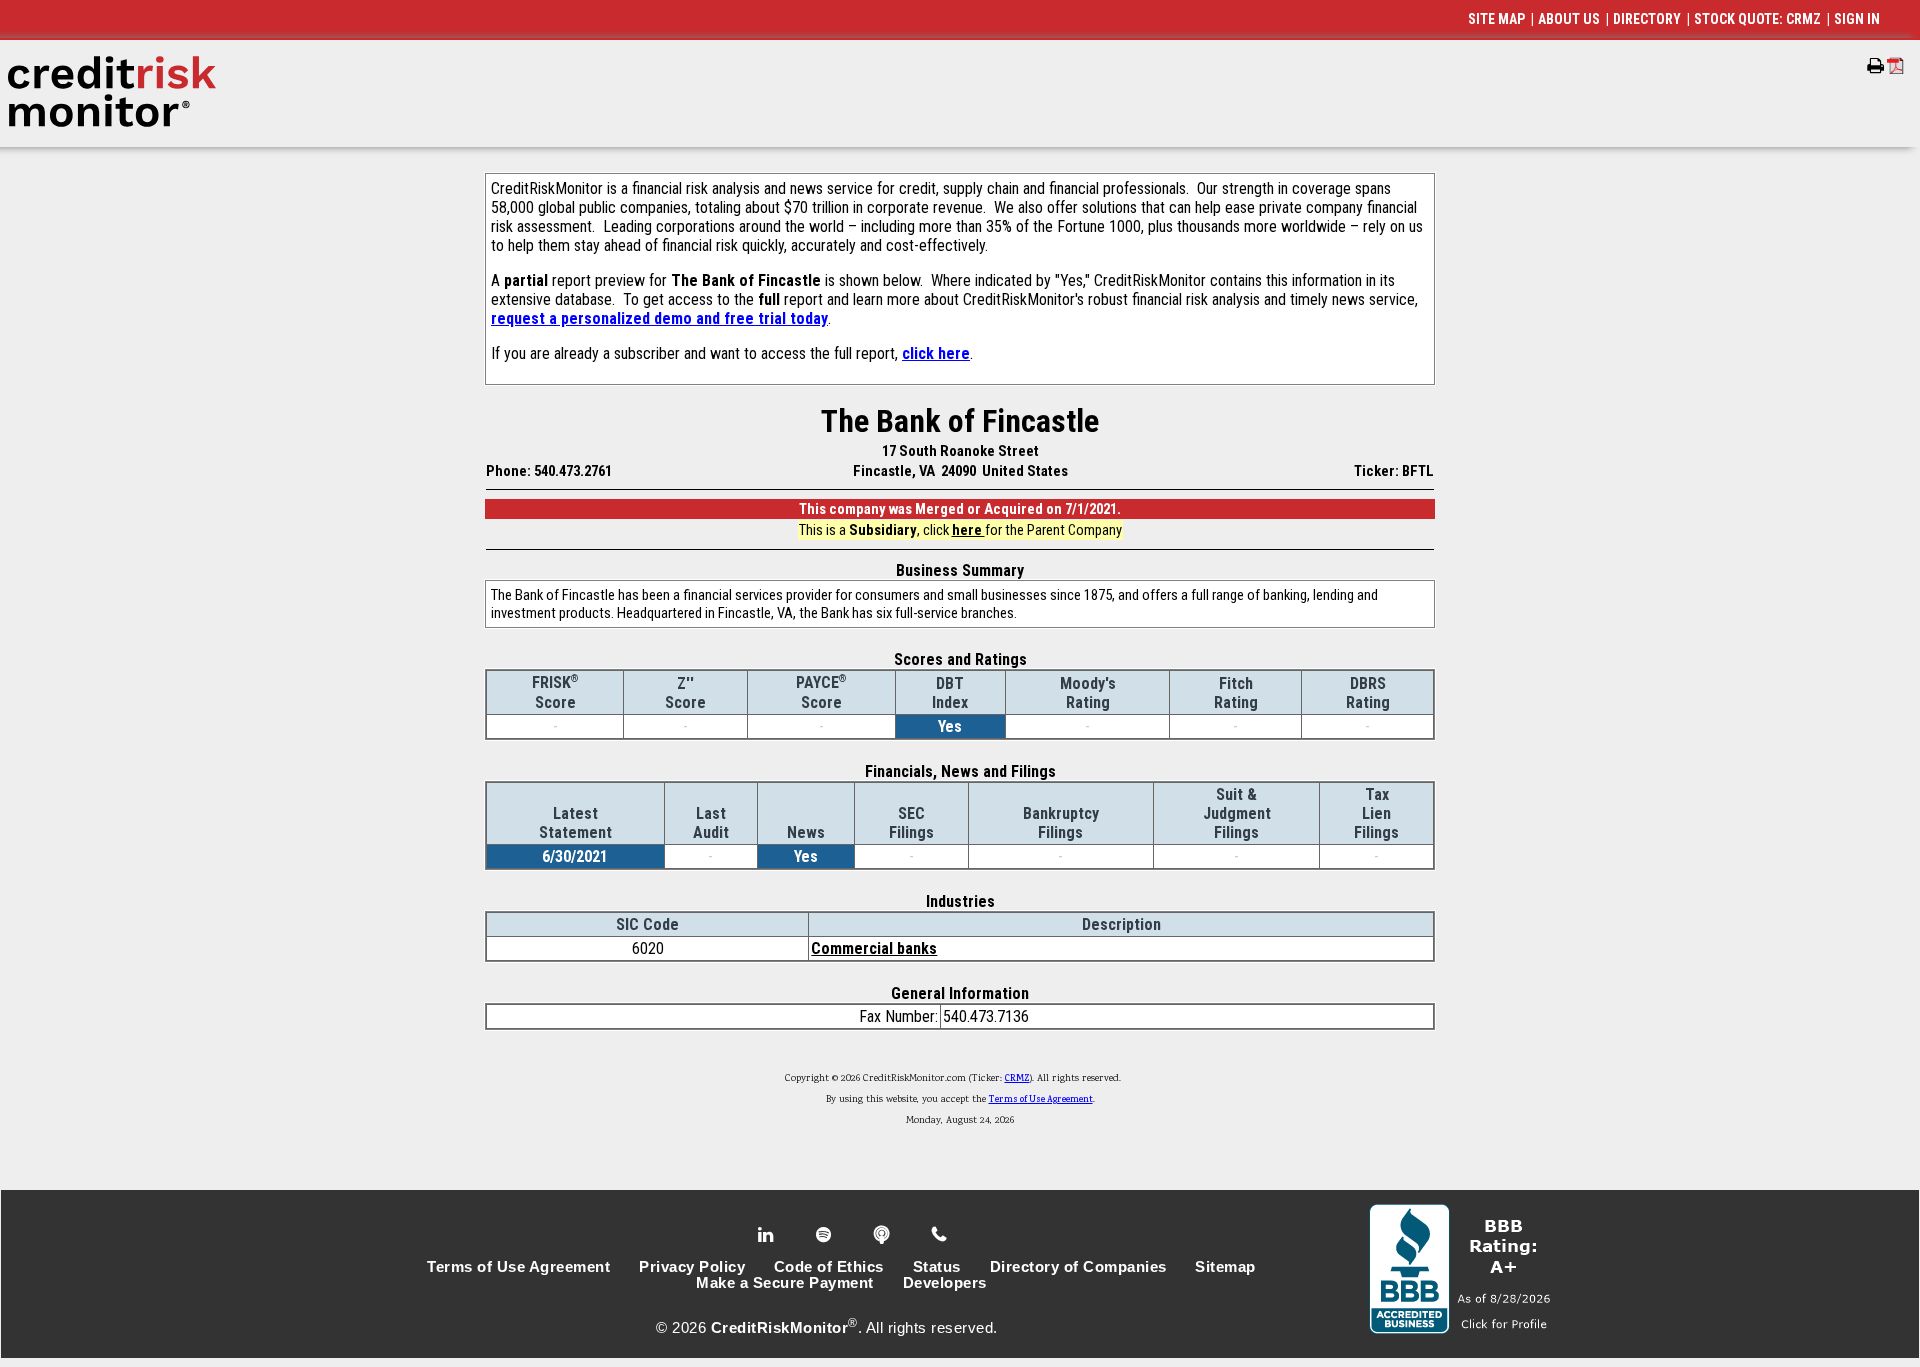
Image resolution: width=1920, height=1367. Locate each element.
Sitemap (1225, 1267)
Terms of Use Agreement (1041, 1100)
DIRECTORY (1647, 19)
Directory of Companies (1078, 1267)
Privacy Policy (692, 1267)
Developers (945, 1283)
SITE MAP (1496, 19)
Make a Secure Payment (785, 1283)
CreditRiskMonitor (780, 1328)
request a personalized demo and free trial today (659, 318)
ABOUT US (1569, 19)
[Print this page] (1875, 66)
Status (937, 1267)
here (968, 530)
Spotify (825, 1235)
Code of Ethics (829, 1267)
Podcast (883, 1235)
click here (936, 353)
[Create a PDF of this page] (1895, 65)
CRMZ (1017, 1079)
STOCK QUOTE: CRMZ (1757, 19)
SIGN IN (1857, 19)
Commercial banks (874, 948)
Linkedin (768, 1235)
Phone (940, 1235)
